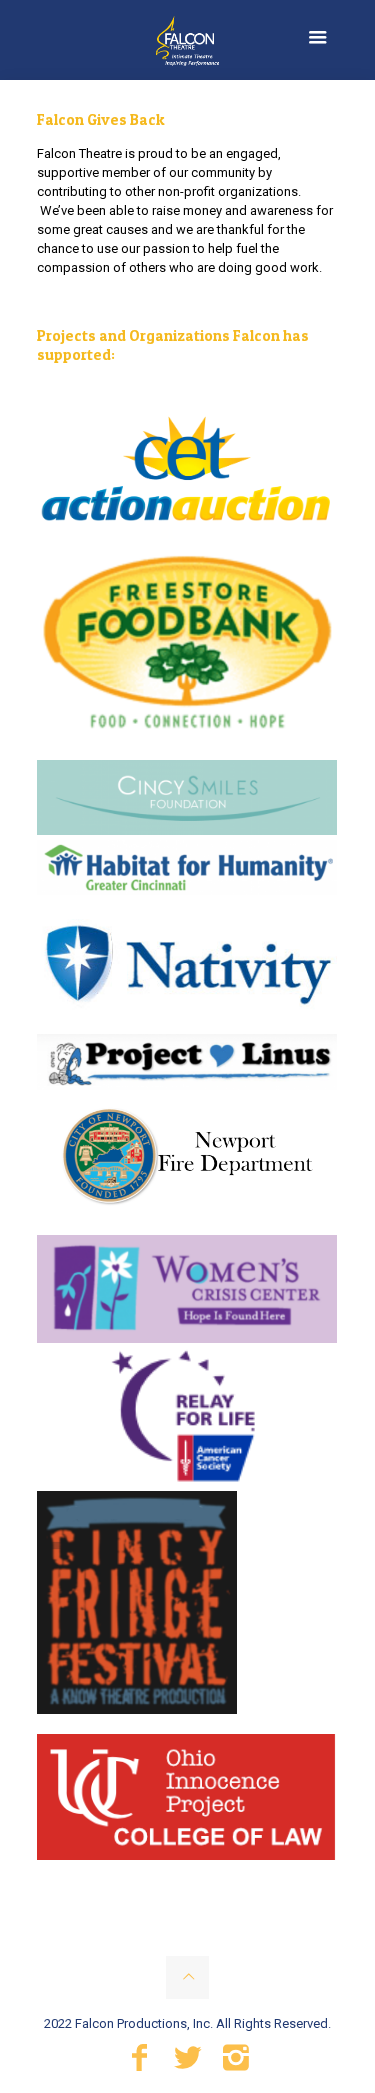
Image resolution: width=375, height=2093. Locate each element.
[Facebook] (140, 2063)
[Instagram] (236, 2063)
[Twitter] (188, 2063)
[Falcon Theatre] (187, 40)
